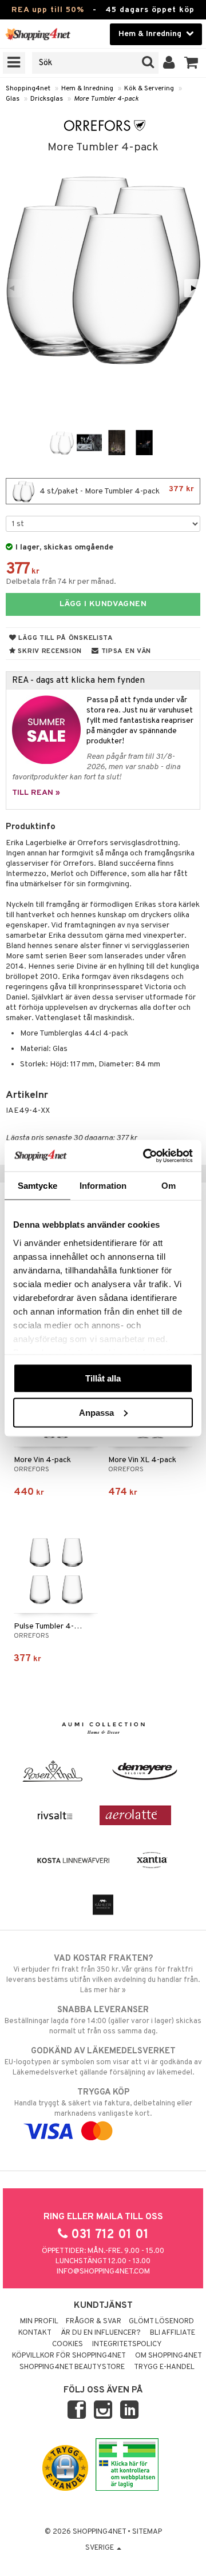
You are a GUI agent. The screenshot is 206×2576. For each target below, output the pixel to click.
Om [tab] (169, 1186)
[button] (191, 63)
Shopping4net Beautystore (72, 2367)
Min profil (39, 2322)
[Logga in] (169, 63)
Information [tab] (103, 1186)
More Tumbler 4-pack (106, 99)
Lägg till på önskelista (65, 638)
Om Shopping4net (169, 2356)
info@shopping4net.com (103, 2272)
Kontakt (35, 2333)
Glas (13, 99)
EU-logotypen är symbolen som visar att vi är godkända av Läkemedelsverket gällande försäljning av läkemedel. (103, 2062)
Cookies (68, 2344)
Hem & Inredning (87, 89)
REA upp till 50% (48, 10)
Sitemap (147, 2532)
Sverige (100, 2548)
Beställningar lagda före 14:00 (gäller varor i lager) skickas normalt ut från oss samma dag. (103, 2020)
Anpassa (96, 1412)
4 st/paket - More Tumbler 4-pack (116, 490)
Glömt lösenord (161, 2322)
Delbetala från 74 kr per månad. (61, 582)
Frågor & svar (94, 2322)
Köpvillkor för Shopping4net (69, 2356)
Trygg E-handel (164, 2367)
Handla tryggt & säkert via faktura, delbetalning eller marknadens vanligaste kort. (103, 2103)
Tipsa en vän (125, 651)
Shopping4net (28, 89)
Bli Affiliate (173, 2333)
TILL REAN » (36, 793)
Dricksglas (47, 99)
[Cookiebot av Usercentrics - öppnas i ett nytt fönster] (145, 1156)
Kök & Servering (149, 89)
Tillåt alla (103, 1378)
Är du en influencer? (101, 2333)
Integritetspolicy (127, 2344)
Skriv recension (49, 651)
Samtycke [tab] (37, 1186)
